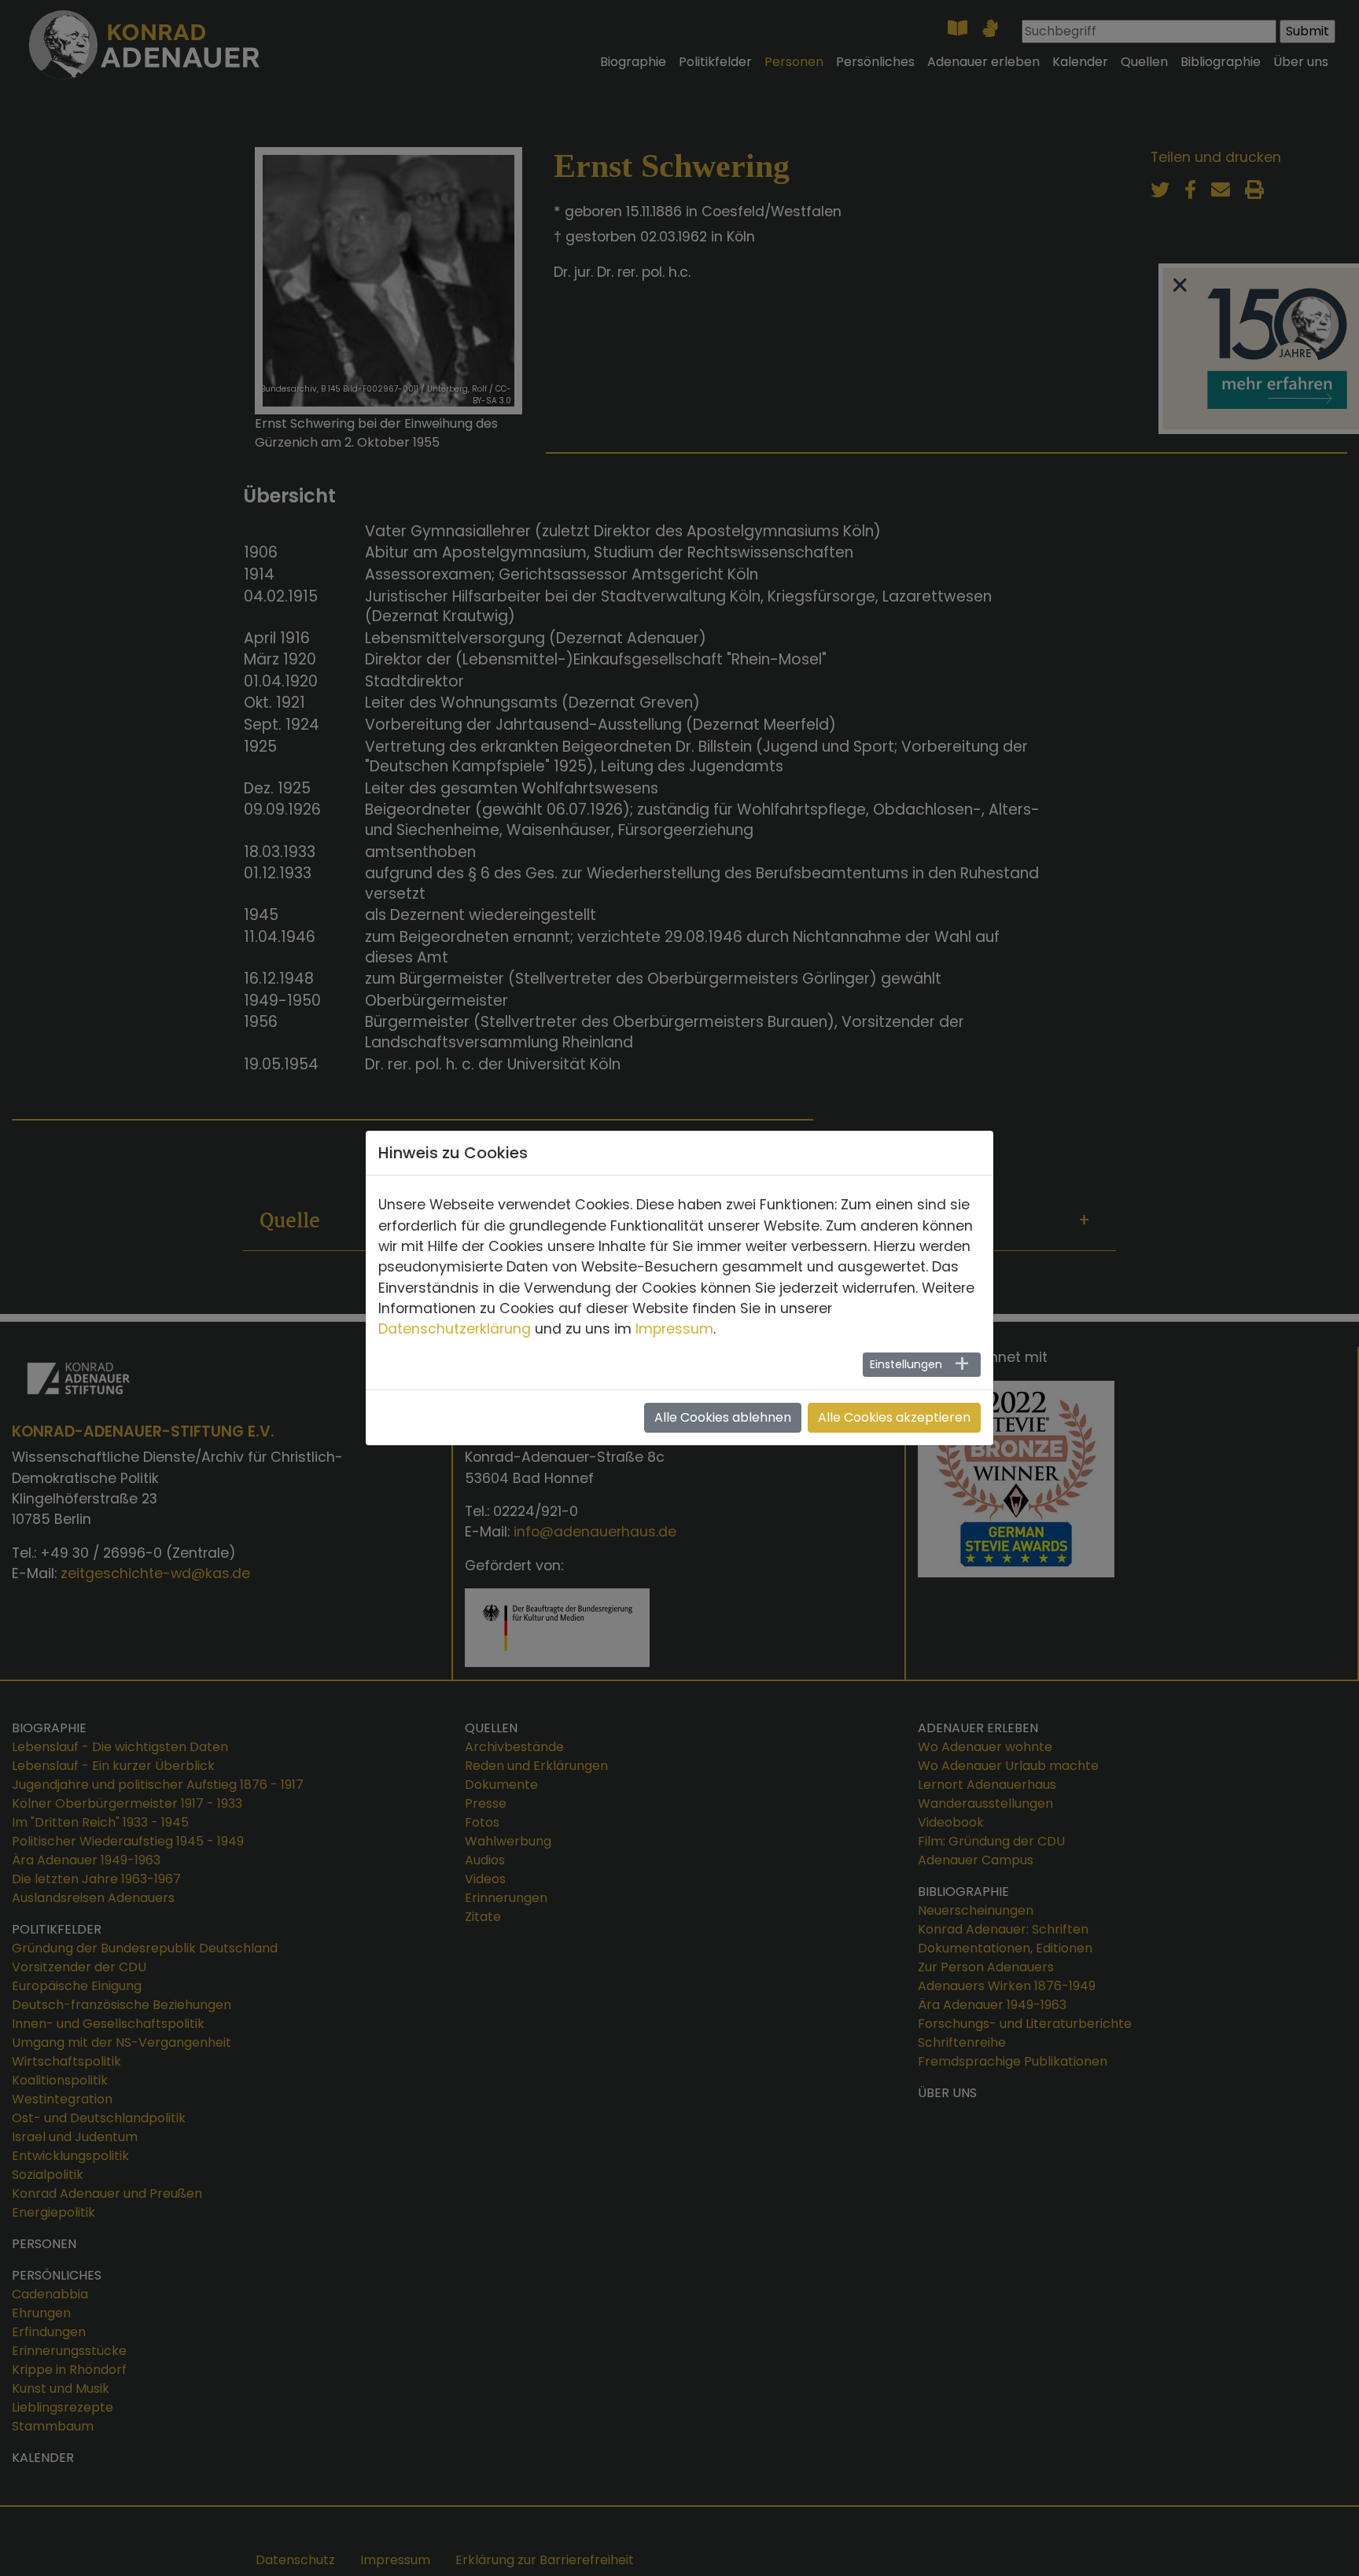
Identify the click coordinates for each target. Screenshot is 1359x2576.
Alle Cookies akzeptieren (894, 1417)
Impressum (674, 1329)
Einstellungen (906, 1364)
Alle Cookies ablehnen (723, 1417)
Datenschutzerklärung (455, 1329)
